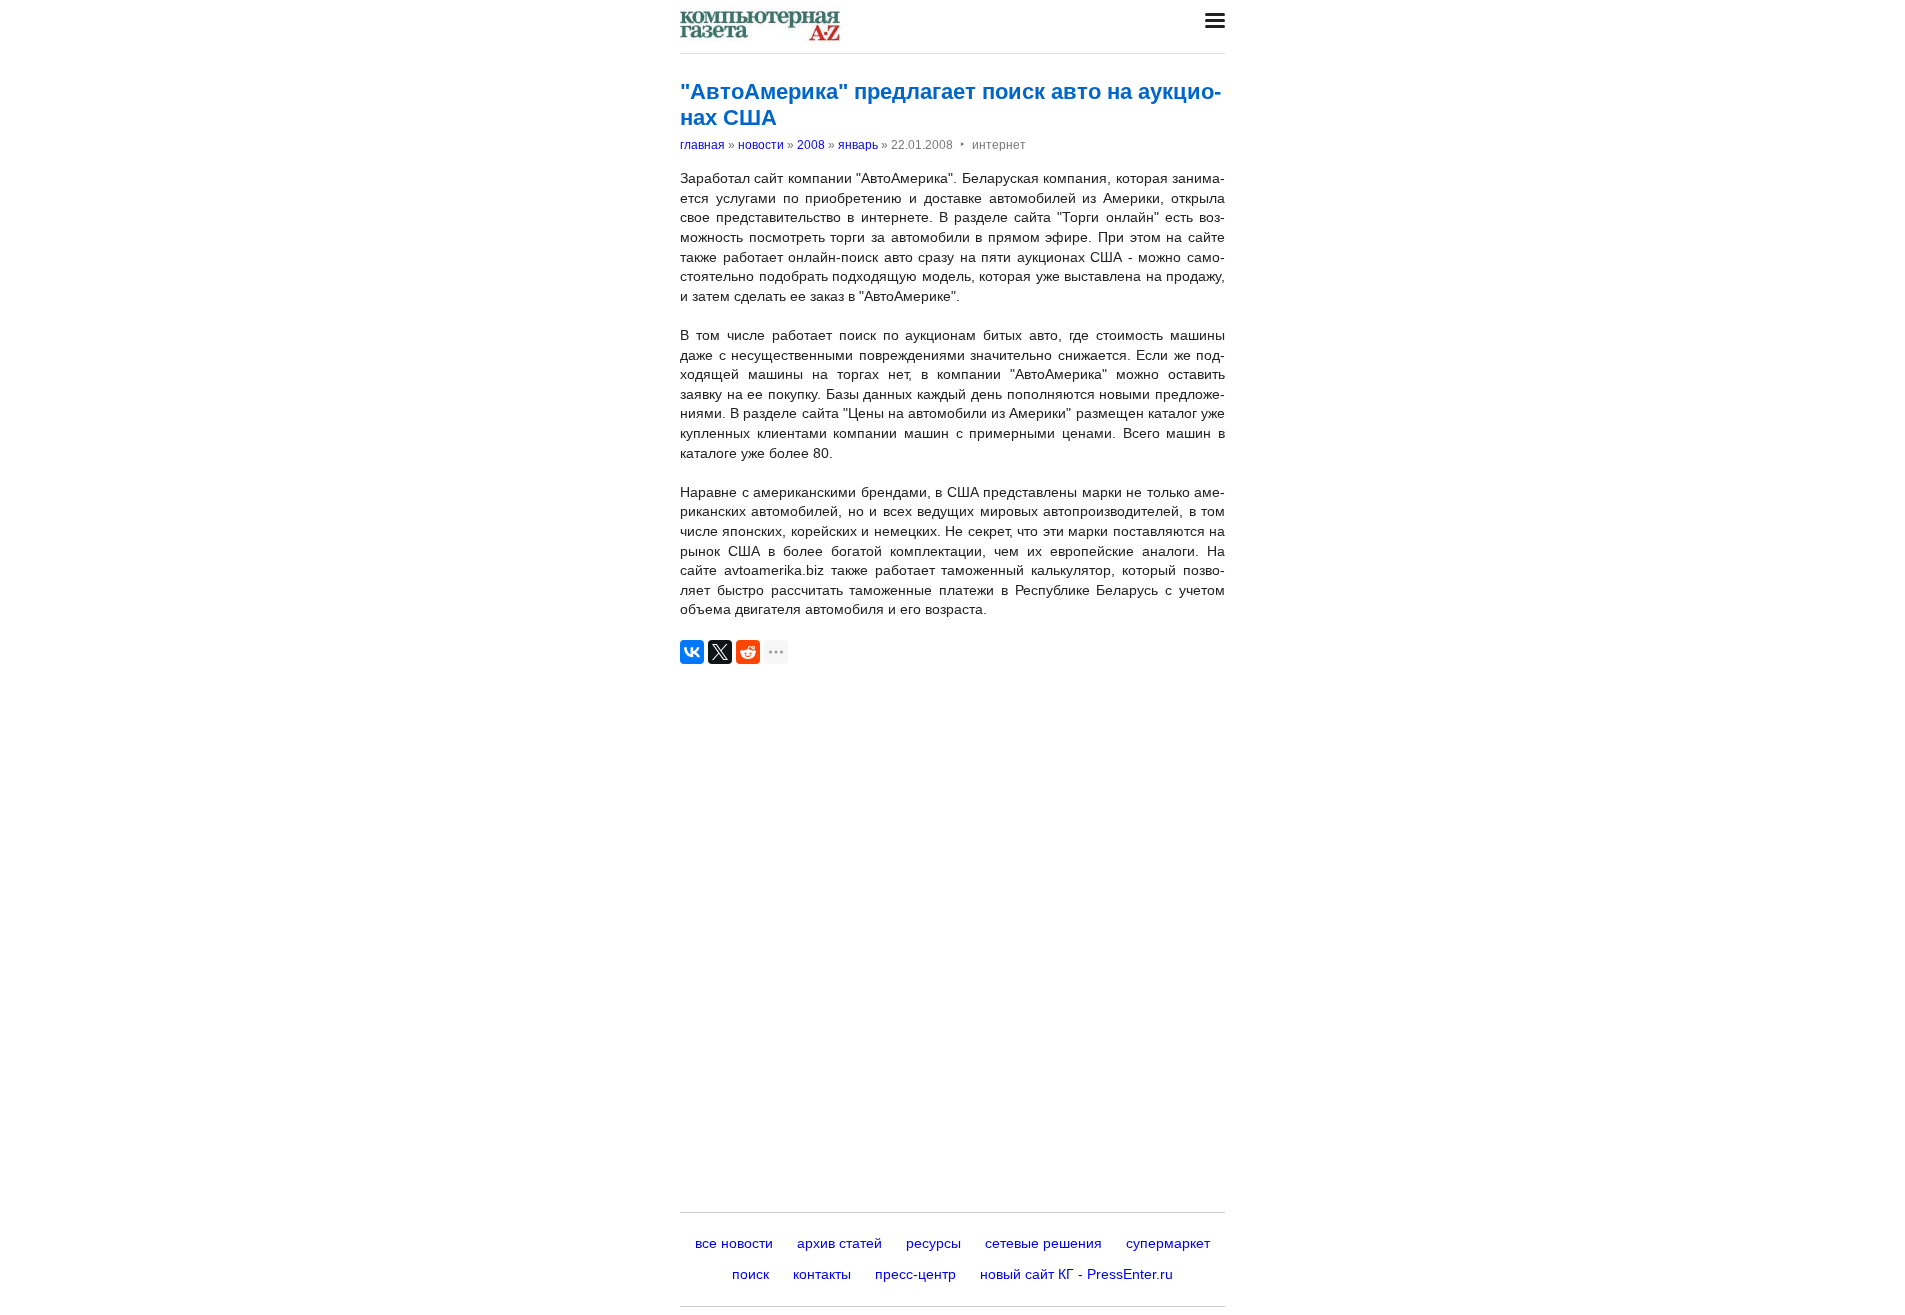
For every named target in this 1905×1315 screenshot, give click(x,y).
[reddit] (748, 652)
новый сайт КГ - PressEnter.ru (1076, 1274)
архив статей (839, 1243)
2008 (811, 145)
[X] (720, 652)
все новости (734, 1243)
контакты (822, 1274)
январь (858, 145)
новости (761, 145)
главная (702, 145)
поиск (750, 1274)
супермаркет (1168, 1243)
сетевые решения (1043, 1243)
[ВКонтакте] (692, 652)
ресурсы (933, 1243)
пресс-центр (915, 1274)
